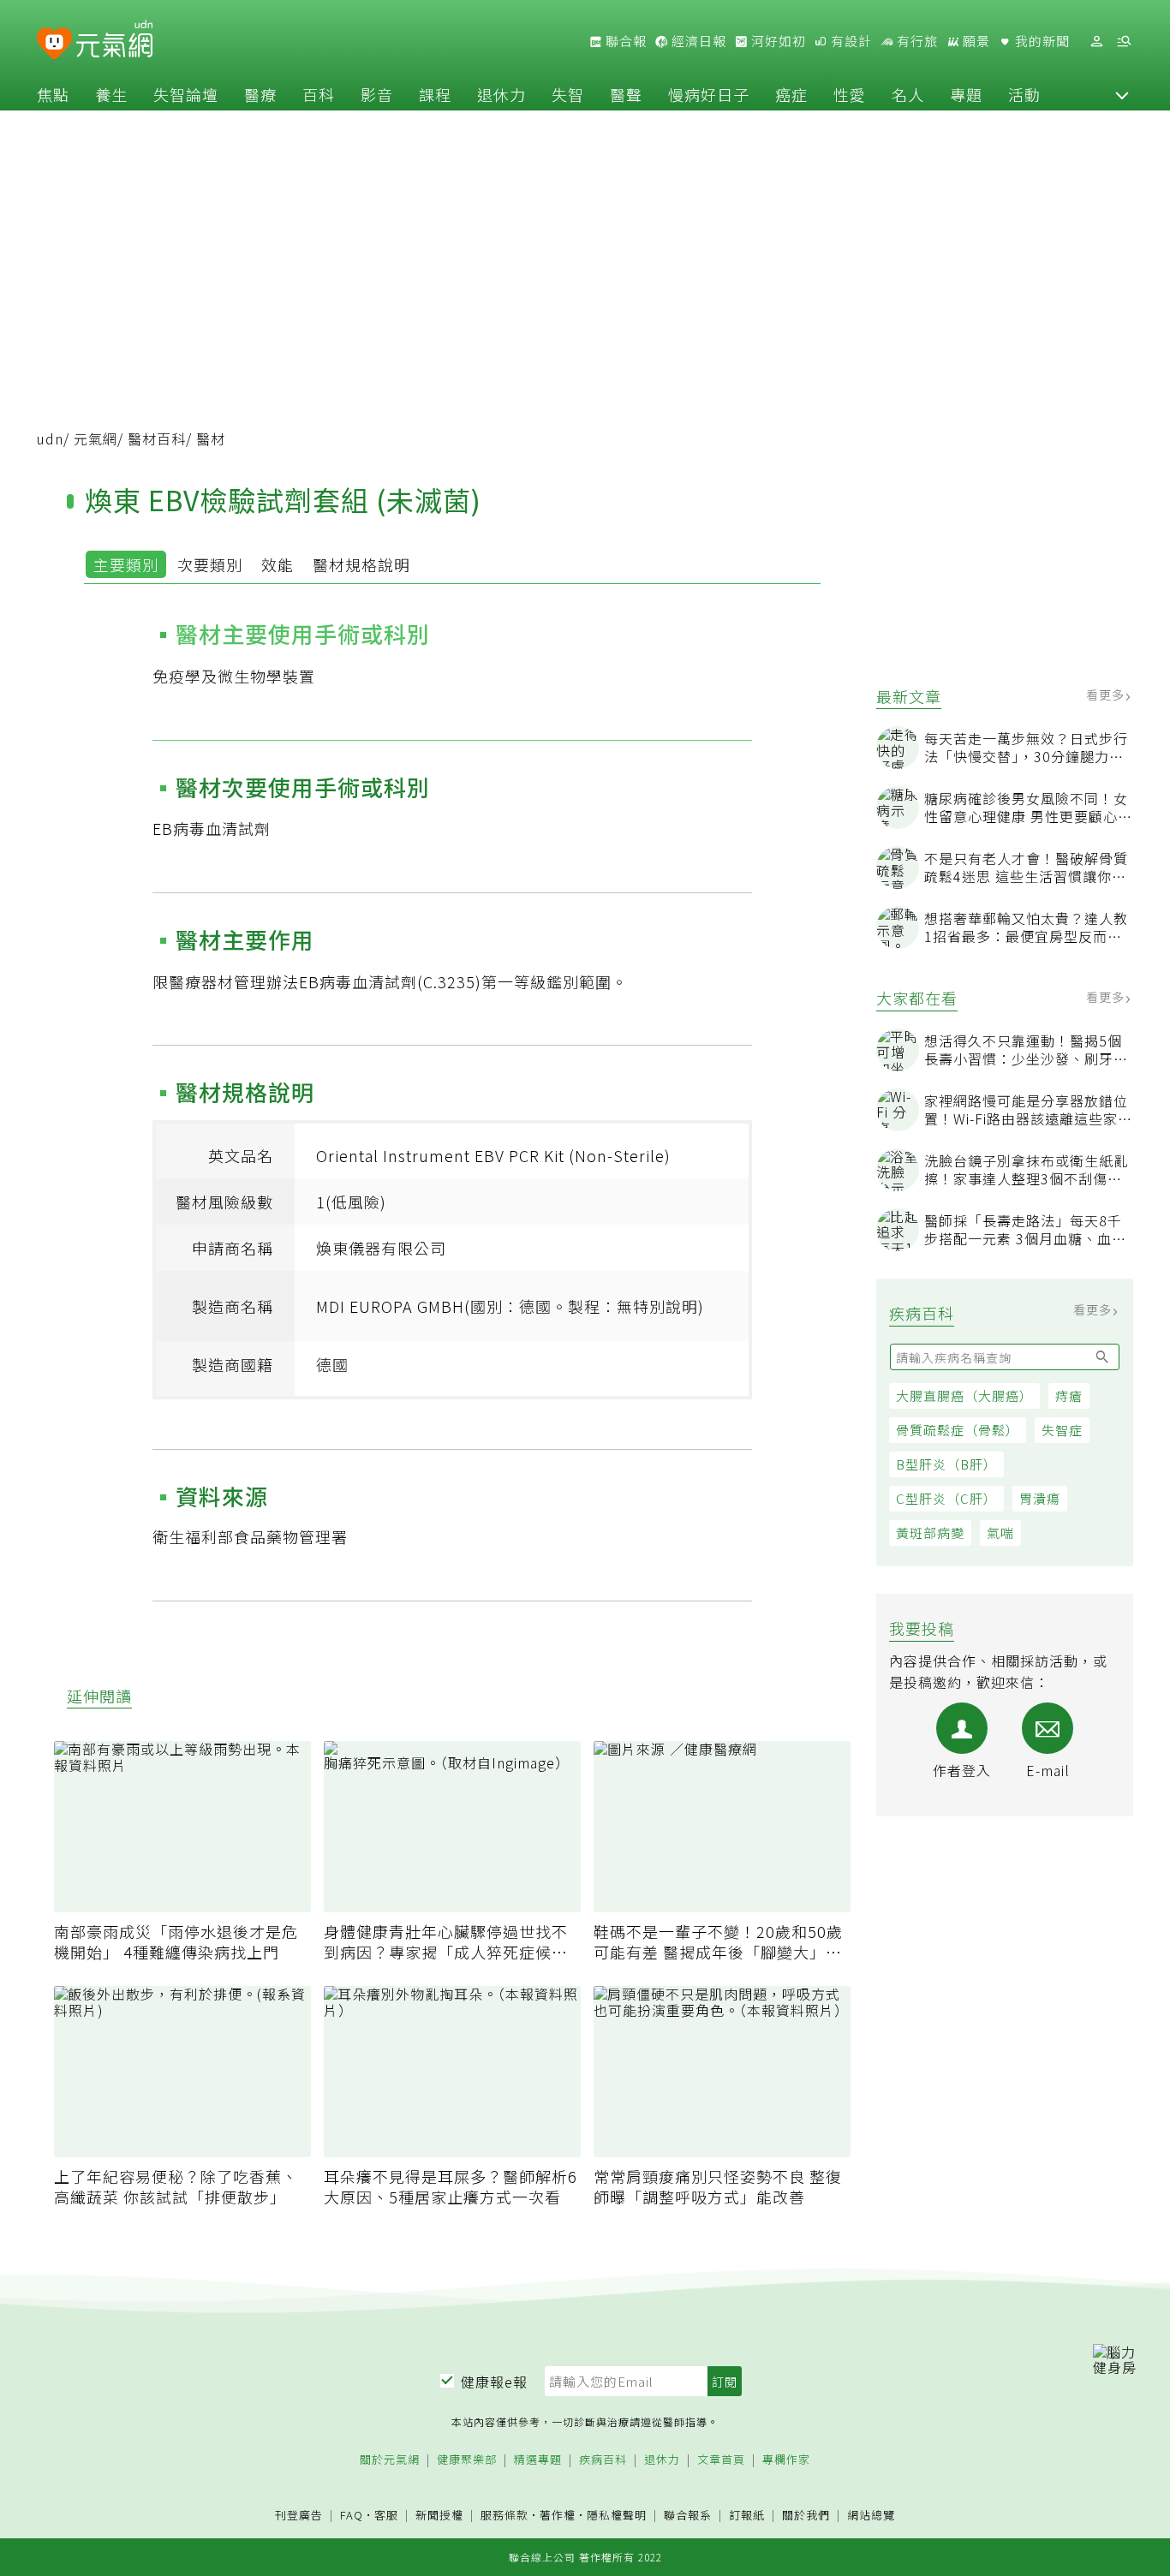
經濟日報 (697, 41)
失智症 (1062, 1430)
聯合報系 (688, 2516)
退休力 (501, 94)
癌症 (791, 94)
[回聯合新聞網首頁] (54, 44)
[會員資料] (1096, 42)
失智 (568, 94)
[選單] (1124, 42)
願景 (975, 41)
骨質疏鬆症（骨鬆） (958, 1430)
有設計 (850, 41)
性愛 (850, 94)
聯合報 (624, 41)
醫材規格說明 (361, 564)
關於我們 (806, 2516)
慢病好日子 (709, 94)
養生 (111, 94)
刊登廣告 (299, 2516)
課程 (435, 94)
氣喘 (1000, 1532)
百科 (319, 94)
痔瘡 (1069, 1395)
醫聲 (626, 94)
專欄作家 (786, 2460)
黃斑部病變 (930, 1532)
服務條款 (504, 2515)
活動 (1024, 94)
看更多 (1107, 695)
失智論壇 (186, 94)
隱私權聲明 (617, 2515)
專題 (966, 94)
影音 (377, 94)
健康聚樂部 (467, 2460)
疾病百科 (603, 2460)
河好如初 (777, 41)
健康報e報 (494, 2382)
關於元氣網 (390, 2460)
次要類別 (210, 564)
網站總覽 (871, 2516)
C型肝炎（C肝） (946, 1498)
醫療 (260, 94)
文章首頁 (721, 2460)
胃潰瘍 (1040, 1498)
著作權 (558, 2515)
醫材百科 (157, 438)
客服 (386, 2515)
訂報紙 (747, 2516)
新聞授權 (439, 2516)
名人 (908, 94)
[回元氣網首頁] (114, 41)
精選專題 (538, 2460)
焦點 (53, 94)
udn (50, 438)
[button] (1122, 94)
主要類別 (126, 564)
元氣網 (96, 438)
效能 (278, 564)
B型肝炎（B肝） (946, 1464)
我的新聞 (1041, 41)
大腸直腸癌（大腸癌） (964, 1395)
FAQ (352, 2515)
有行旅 (916, 41)
